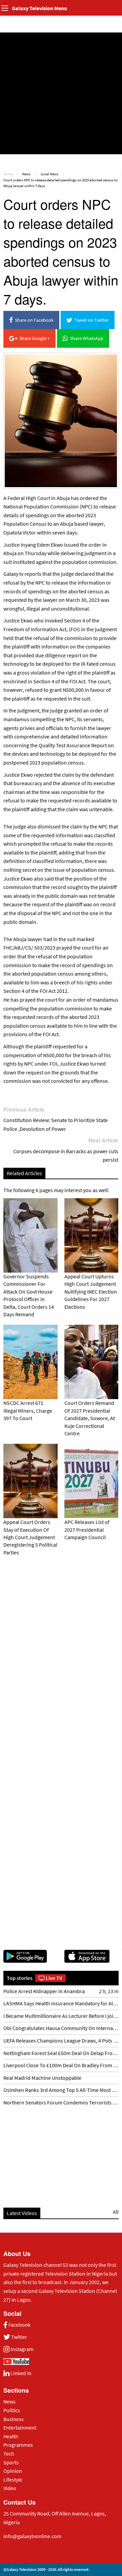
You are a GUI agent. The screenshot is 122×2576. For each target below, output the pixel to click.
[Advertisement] (61, 93)
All (116, 2212)
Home (8, 174)
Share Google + (34, 338)
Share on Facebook (33, 320)
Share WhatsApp (86, 338)
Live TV (54, 1978)
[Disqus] (61, 1656)
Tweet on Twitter (90, 320)
